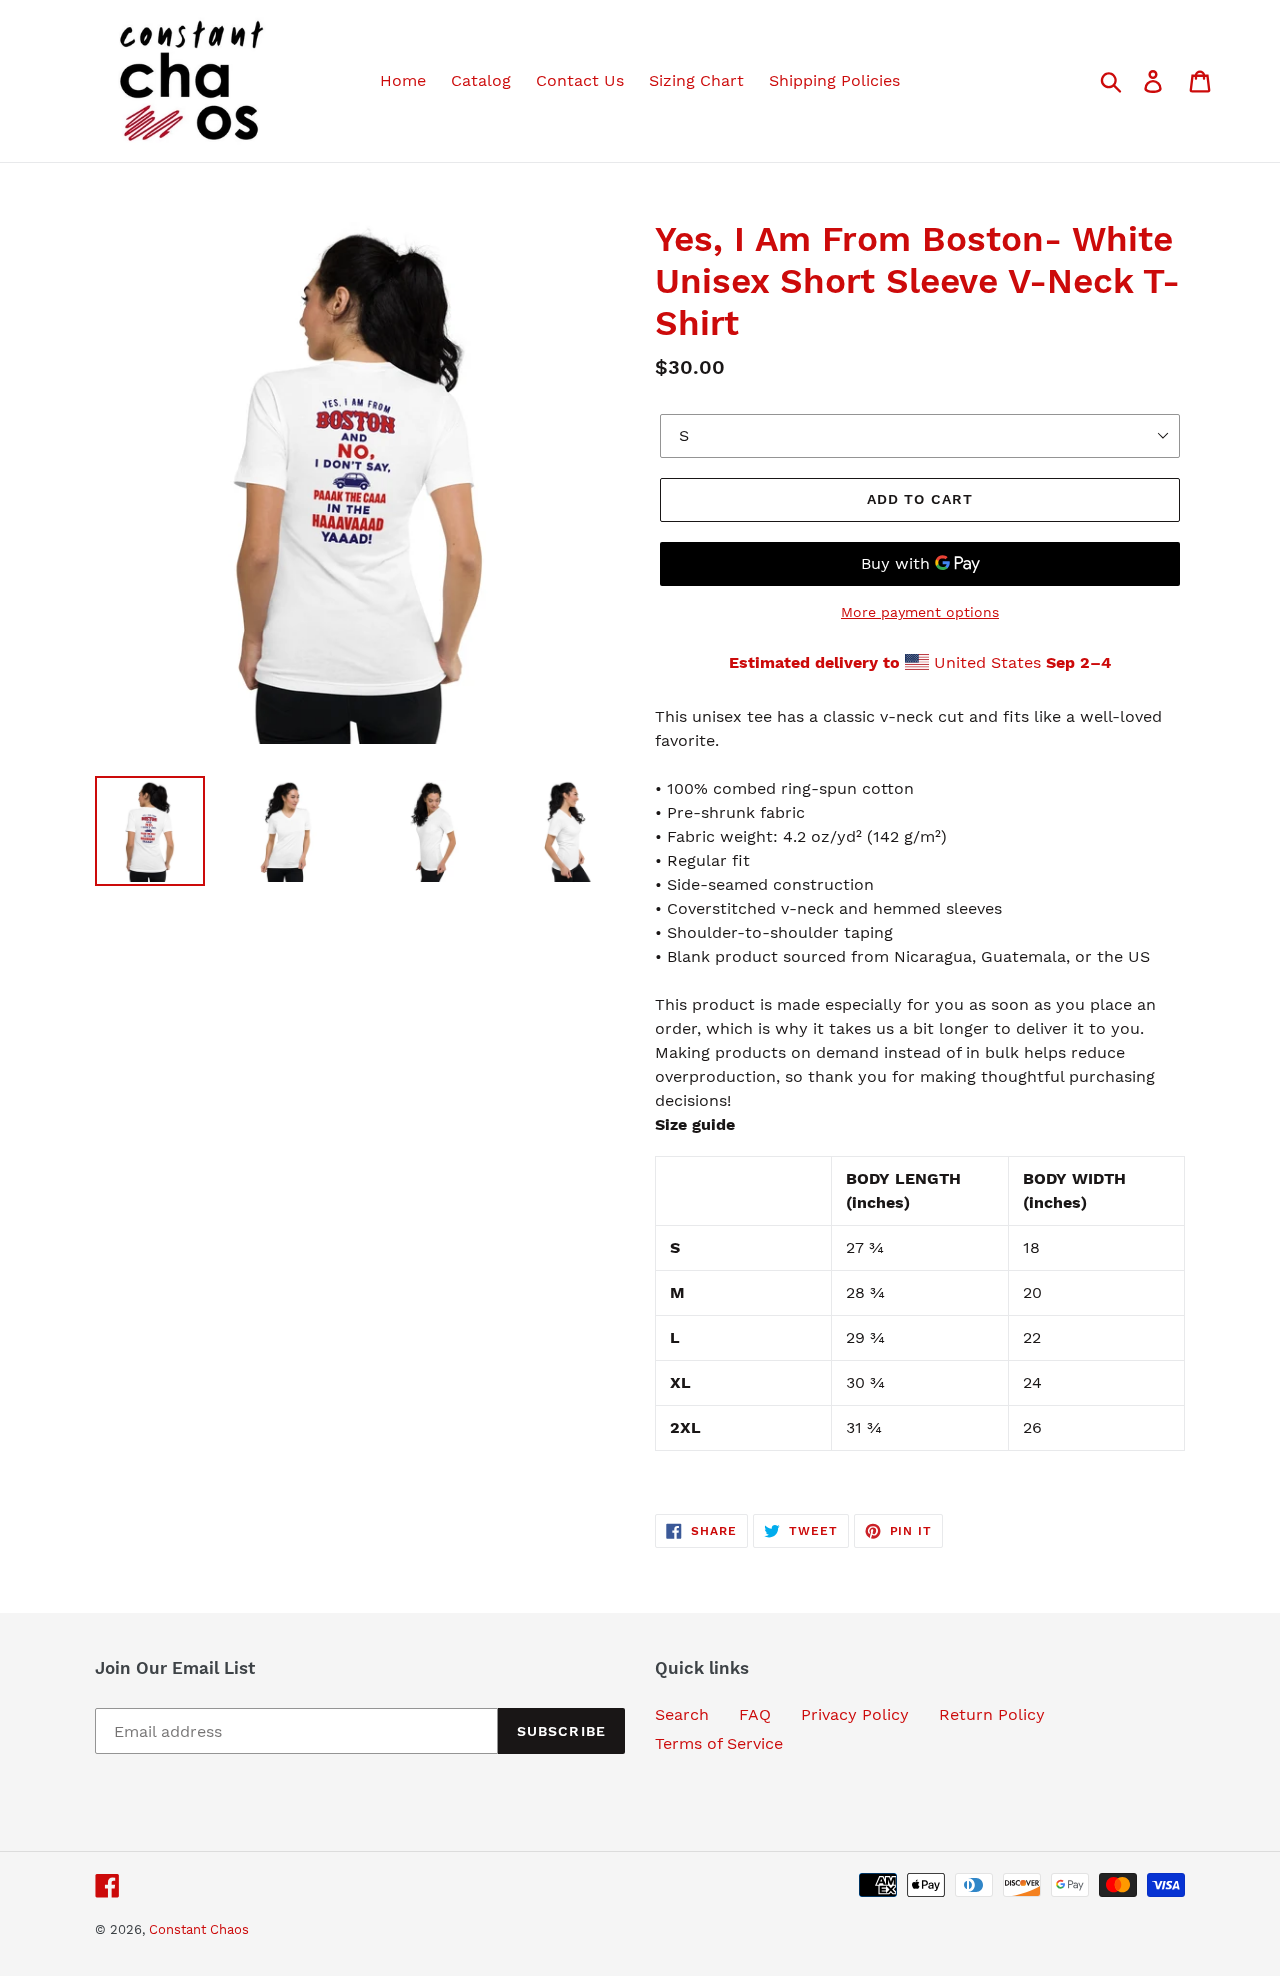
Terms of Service (719, 1743)
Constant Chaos (199, 1929)
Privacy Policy (855, 1714)
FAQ (755, 1714)
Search (682, 1714)
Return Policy (992, 1714)
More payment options (920, 612)
